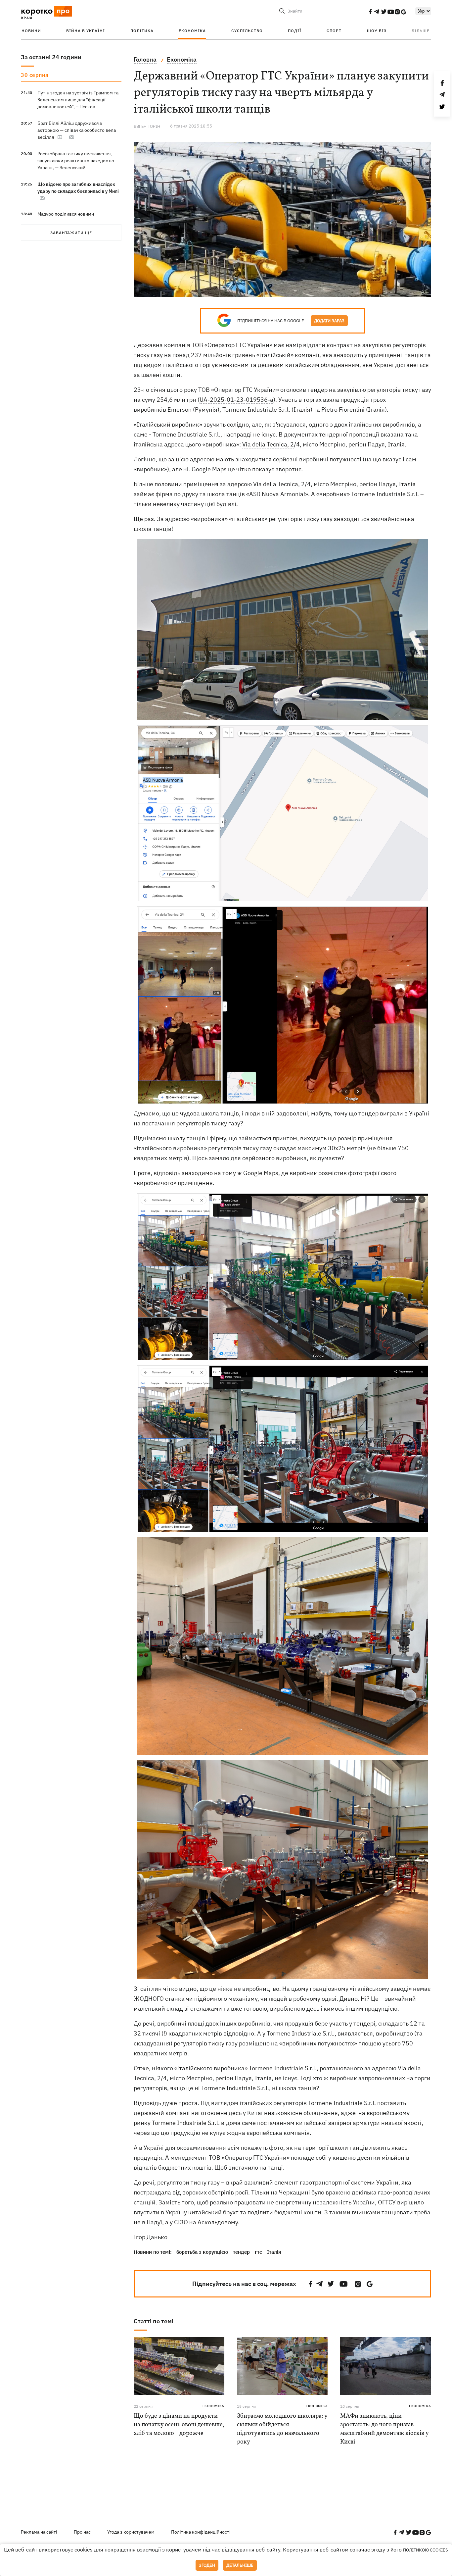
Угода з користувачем (131, 2532)
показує (263, 469)
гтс (258, 2252)
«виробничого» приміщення (173, 1183)
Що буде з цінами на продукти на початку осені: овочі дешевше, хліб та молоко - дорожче (179, 2425)
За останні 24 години (51, 57)
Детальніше (240, 2565)
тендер (241, 2252)
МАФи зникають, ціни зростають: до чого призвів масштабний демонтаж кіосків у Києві (384, 2429)
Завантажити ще (71, 233)
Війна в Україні (86, 31)
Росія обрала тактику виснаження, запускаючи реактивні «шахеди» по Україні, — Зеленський (76, 161)
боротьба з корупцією (202, 2252)
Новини (31, 31)
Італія (274, 2252)
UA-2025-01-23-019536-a (236, 400)
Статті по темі (154, 2321)
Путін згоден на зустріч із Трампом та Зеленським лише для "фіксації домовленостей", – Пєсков (78, 100)
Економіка (192, 31)
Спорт (334, 31)
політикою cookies (426, 2550)
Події (295, 31)
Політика (142, 31)
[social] (370, 12)
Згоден (207, 2565)
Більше (421, 31)
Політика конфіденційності (201, 2532)
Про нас (82, 2532)
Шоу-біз (377, 31)
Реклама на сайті (39, 2532)
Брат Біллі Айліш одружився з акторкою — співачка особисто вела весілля (77, 130)
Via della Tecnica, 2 (268, 444)
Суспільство (247, 31)
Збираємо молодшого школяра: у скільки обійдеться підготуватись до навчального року (282, 2429)
